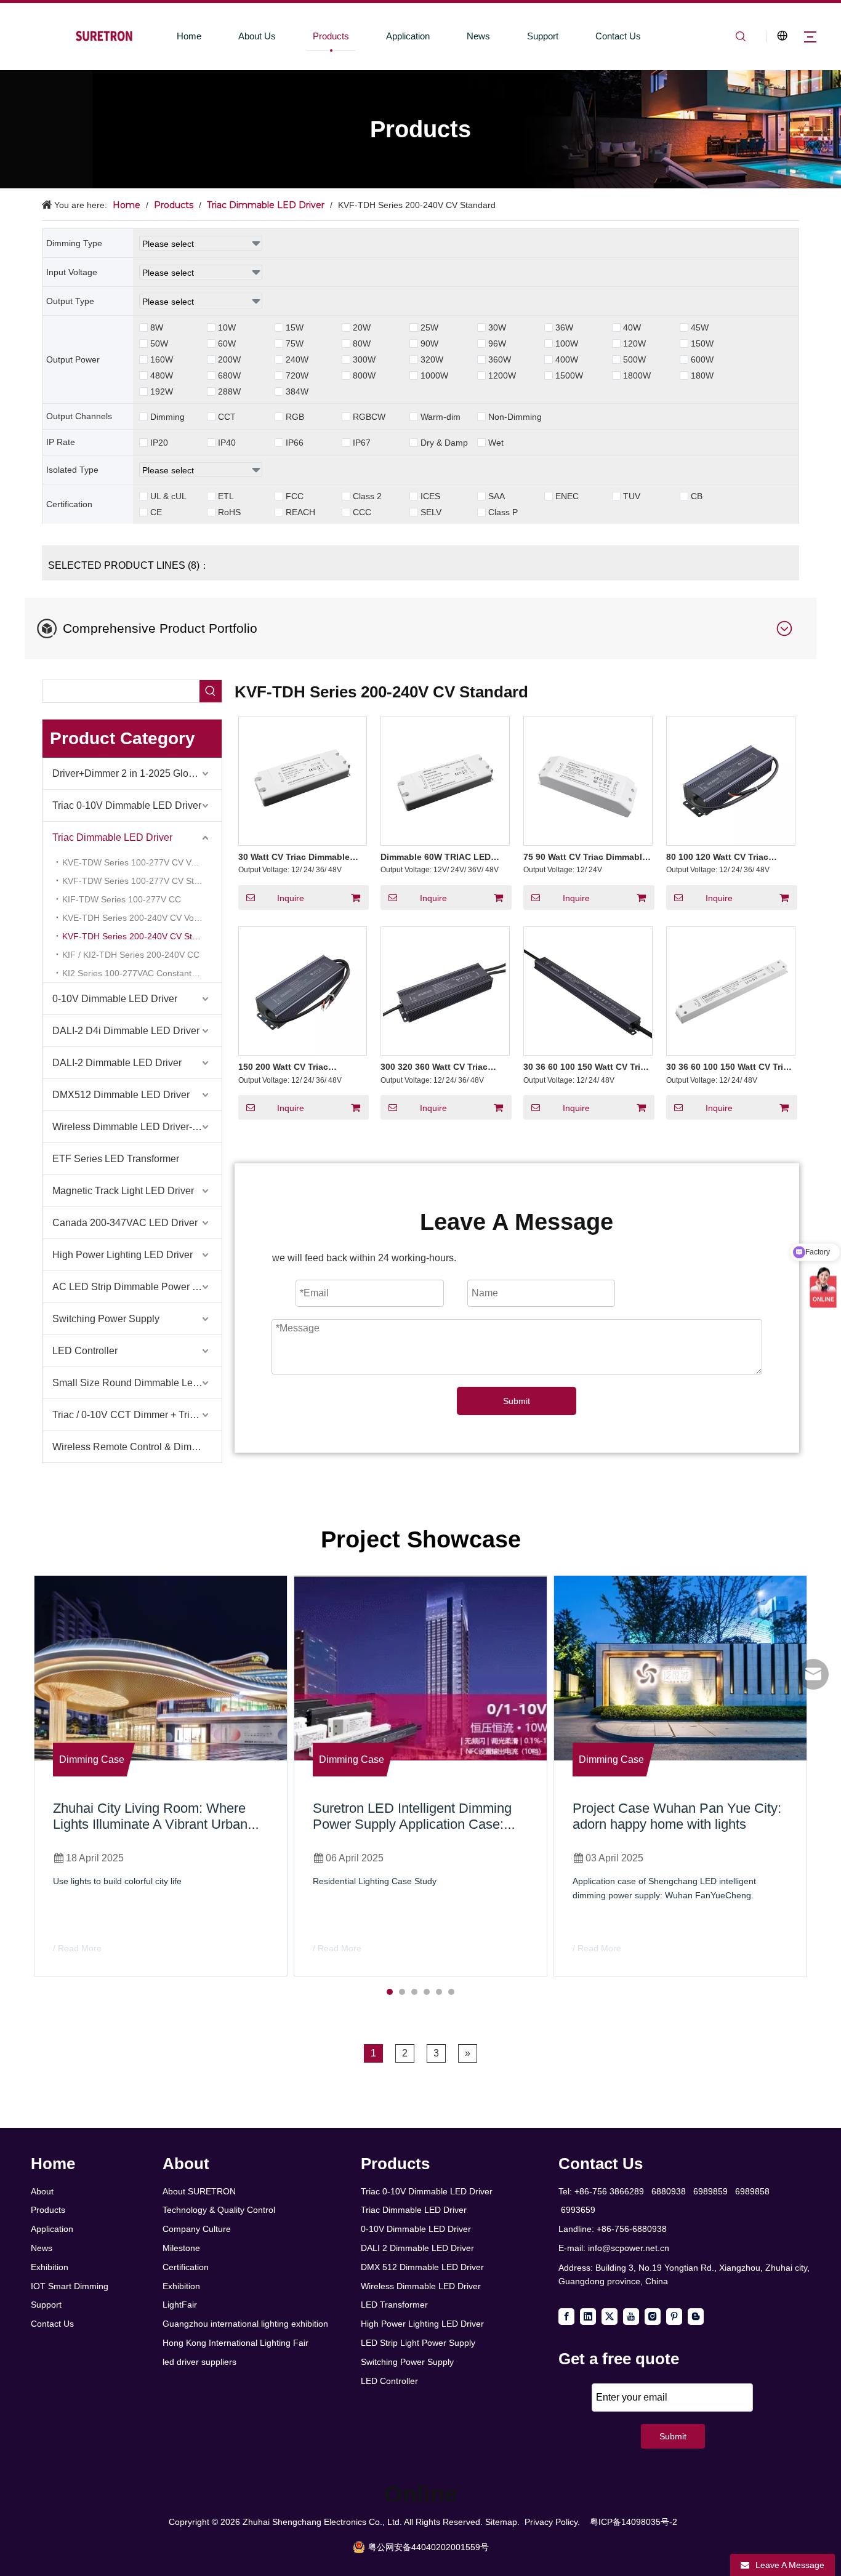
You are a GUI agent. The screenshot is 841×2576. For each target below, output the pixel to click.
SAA (497, 496)
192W (162, 391)
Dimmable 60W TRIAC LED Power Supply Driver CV (436, 857)
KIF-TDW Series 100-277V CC (122, 899)
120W (634, 343)
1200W (502, 375)
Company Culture (197, 2229)
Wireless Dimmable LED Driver (421, 2286)
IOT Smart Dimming (70, 2286)
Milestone (181, 2248)
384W (297, 391)
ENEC (567, 496)
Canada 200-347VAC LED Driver (125, 1223)
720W (297, 375)
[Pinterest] (674, 2317)
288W (229, 391)
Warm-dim (441, 417)
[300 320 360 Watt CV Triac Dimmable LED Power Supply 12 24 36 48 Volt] (445, 990)
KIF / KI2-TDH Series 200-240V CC (131, 955)
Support (543, 36)
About (42, 2191)
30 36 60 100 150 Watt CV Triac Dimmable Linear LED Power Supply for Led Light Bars (730, 1067)
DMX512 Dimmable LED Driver (121, 1095)
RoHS (229, 512)
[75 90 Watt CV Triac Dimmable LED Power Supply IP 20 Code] (588, 780)
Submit (517, 1401)
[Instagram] (653, 2317)
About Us (257, 36)
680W (229, 375)
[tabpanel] (161, 1776)
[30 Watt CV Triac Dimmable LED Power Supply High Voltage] (303, 780)
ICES (430, 496)
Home (189, 36)
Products (331, 36)
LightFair (180, 2305)
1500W (569, 375)
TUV (632, 496)
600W (702, 359)
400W (567, 359)
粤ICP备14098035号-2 (634, 2522)
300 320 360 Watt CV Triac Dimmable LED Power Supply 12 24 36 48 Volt (441, 1067)
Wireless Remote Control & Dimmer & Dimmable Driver (137, 1447)
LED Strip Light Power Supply (418, 2343)
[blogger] (696, 2317)
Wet (496, 443)
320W (432, 359)
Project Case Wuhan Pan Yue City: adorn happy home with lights (677, 1816)
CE (156, 512)
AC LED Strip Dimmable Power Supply (137, 1287)
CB (697, 496)
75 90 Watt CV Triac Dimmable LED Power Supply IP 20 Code (586, 857)
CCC (362, 512)
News (478, 36)
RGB (295, 417)
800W (364, 375)
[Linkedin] (588, 2317)
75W (295, 343)
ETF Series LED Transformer (116, 1159)
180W (702, 375)
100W (567, 343)
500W (634, 359)
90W (429, 343)
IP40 (227, 443)
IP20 (159, 443)
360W (500, 359)
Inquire (291, 898)
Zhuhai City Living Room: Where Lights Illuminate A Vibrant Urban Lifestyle (150, 1824)
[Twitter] (610, 2317)
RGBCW (369, 417)
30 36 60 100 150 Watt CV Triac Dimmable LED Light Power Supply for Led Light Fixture (587, 1067)
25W (429, 327)
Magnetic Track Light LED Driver (123, 1191)
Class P (503, 512)
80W (362, 343)
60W (227, 343)
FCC (295, 496)
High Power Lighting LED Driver (123, 1255)
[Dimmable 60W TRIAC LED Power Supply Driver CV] (445, 780)
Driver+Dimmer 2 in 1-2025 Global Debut (137, 773)
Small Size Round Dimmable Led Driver (137, 1383)
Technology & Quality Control (219, 2210)
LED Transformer (394, 2305)
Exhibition (50, 2267)
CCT (227, 417)
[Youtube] (631, 2317)
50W (159, 343)
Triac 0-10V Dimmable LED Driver (127, 805)
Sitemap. (502, 2522)
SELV (431, 512)
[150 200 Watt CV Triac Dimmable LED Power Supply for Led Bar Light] (303, 990)
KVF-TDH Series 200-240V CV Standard (141, 936)
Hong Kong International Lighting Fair (235, 2343)
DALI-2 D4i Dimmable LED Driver (126, 1031)
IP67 (362, 443)
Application (408, 36)
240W (297, 359)
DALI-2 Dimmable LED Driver (117, 1063)
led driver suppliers (199, 2362)
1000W (434, 375)
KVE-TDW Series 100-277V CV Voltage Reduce (142, 862)
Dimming (167, 417)
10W (227, 327)
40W (632, 327)
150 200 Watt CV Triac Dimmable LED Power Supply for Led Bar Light (299, 1067)
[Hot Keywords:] (211, 691)
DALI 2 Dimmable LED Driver (417, 2248)
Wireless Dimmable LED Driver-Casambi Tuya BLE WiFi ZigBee (137, 1127)
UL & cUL (168, 496)
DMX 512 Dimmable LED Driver (422, 2267)
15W (295, 327)
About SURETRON (199, 2191)
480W (162, 375)
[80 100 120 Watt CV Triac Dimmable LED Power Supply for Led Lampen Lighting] (731, 780)
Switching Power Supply (106, 1319)
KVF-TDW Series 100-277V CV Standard (142, 881)
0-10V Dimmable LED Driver (115, 999)
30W (497, 327)
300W (364, 359)
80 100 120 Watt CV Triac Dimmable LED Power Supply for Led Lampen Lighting (727, 857)
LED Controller (85, 1351)
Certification (186, 2267)
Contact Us (618, 36)
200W (229, 359)
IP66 (295, 443)
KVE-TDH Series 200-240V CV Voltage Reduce (142, 918)
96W (497, 343)
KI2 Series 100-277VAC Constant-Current (142, 973)
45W (700, 327)
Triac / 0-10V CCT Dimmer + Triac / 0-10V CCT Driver (137, 1415)
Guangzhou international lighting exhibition (245, 2324)
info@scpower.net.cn (629, 2248)
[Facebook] (566, 2317)
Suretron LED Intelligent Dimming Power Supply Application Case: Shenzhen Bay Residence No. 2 (412, 1824)
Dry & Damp (444, 443)
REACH (300, 512)
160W (162, 359)
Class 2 (367, 496)
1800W (637, 375)
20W (362, 327)
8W (157, 327)
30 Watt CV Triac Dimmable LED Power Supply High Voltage (294, 857)
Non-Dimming (515, 417)
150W (702, 343)
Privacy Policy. (552, 2522)
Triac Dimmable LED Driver (112, 837)
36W (564, 327)
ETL (226, 496)
